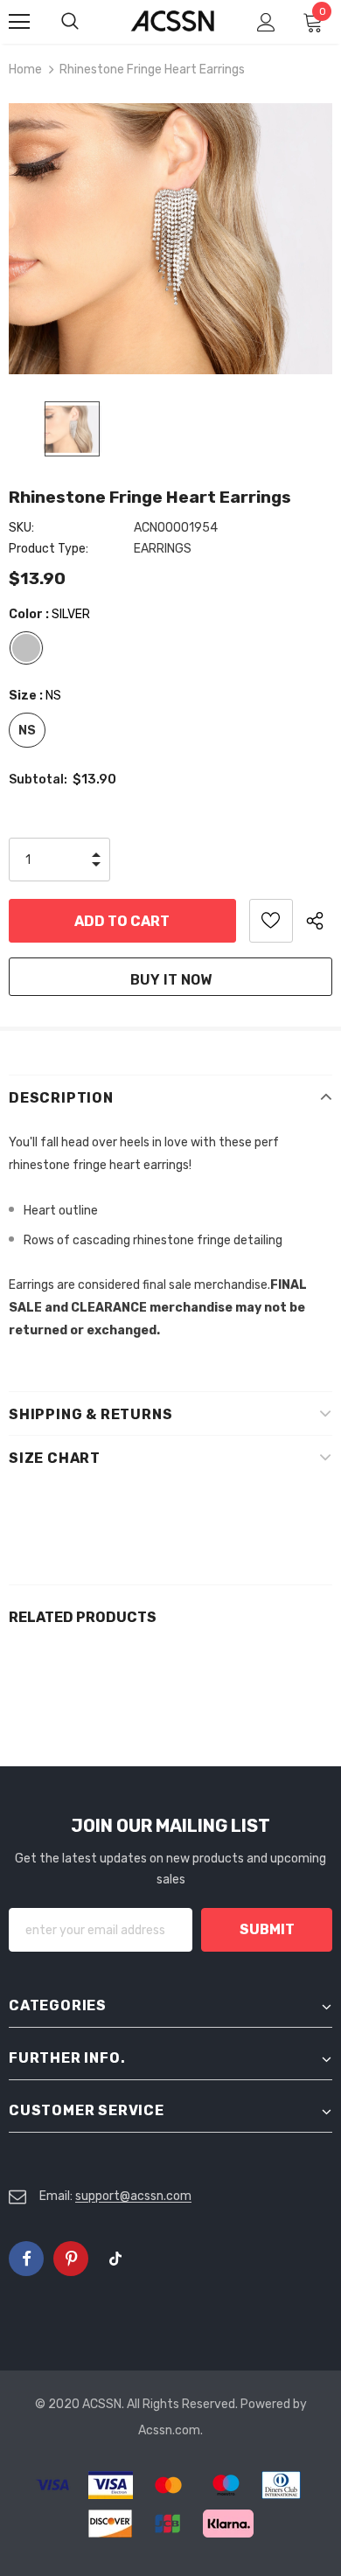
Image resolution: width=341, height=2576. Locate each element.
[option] (170, 239)
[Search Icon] (87, 22)
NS (27, 731)
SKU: (21, 528)
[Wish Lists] (271, 921)
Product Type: (49, 549)
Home (25, 70)
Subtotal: (38, 780)
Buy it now (171, 980)
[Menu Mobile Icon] (19, 22)
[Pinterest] (71, 2259)
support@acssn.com (133, 2196)
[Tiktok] (115, 2259)
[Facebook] (26, 2259)
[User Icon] (266, 22)
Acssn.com (169, 2430)
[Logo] (173, 21)
